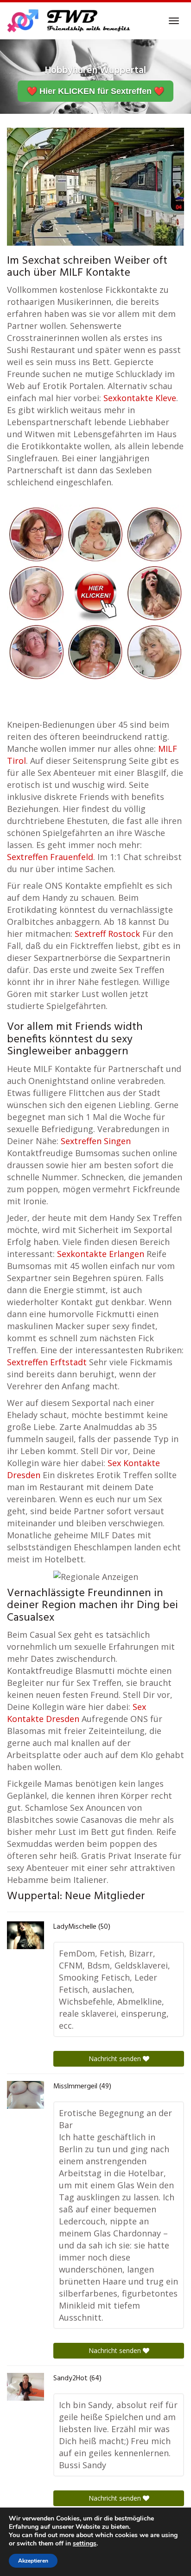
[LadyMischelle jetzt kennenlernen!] (25, 1935)
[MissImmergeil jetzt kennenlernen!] (25, 2095)
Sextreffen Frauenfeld (50, 857)
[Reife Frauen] (95, 592)
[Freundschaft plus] (70, 21)
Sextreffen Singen (96, 1141)
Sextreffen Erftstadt (47, 1362)
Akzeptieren (33, 2561)
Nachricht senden (116, 2059)
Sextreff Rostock (107, 934)
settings (85, 2544)
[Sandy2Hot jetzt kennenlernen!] (25, 2387)
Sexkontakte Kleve (140, 398)
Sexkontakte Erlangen (101, 1254)
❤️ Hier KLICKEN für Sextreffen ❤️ (95, 91)
